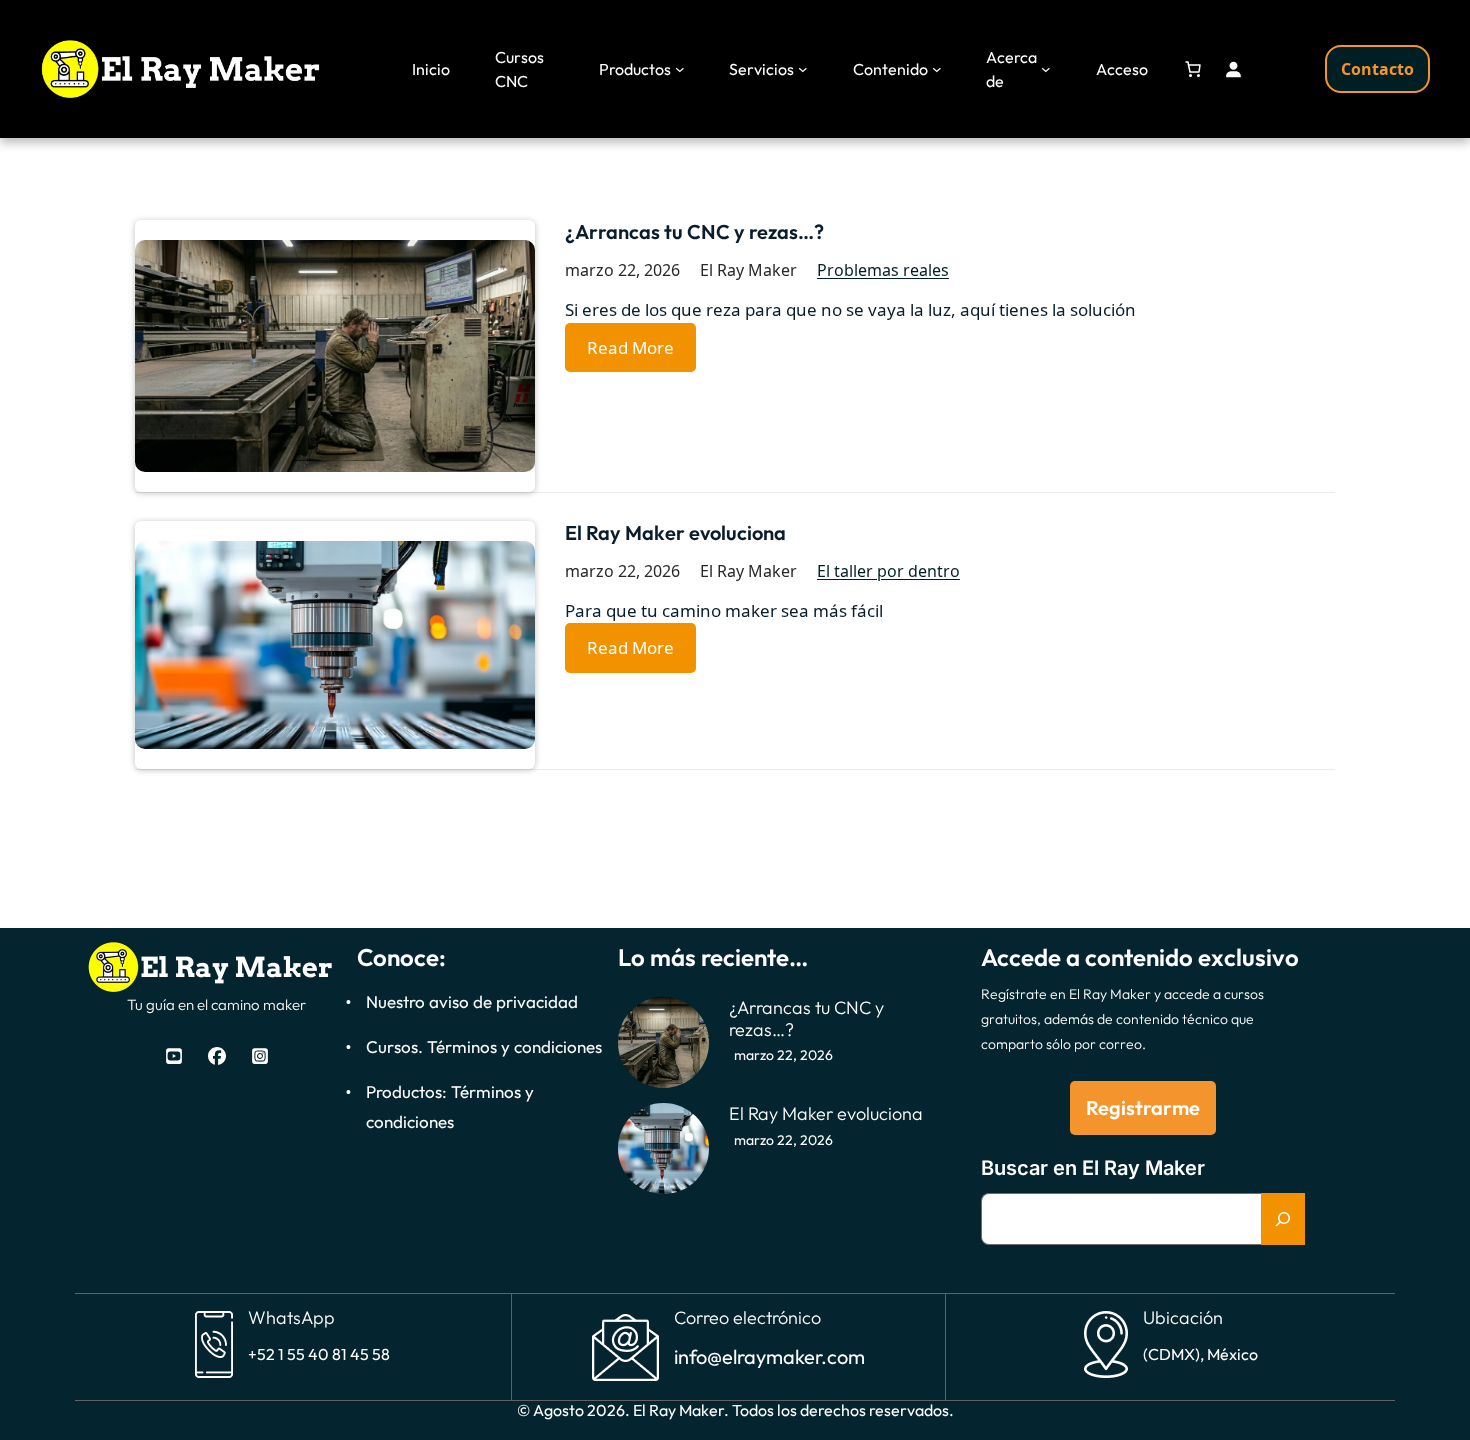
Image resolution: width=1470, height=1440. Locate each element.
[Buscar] (1283, 1219)
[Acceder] (1233, 69)
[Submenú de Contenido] (937, 69)
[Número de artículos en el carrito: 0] (1193, 69)
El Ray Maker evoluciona (675, 532)
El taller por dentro (888, 571)
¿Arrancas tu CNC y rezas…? (694, 231)
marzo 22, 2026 (783, 1055)
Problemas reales (883, 270)
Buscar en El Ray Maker (1093, 1168)
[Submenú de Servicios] (803, 69)
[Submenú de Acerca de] (1046, 69)
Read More (630, 347)
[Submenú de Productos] (680, 69)
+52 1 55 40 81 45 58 (319, 1354)
